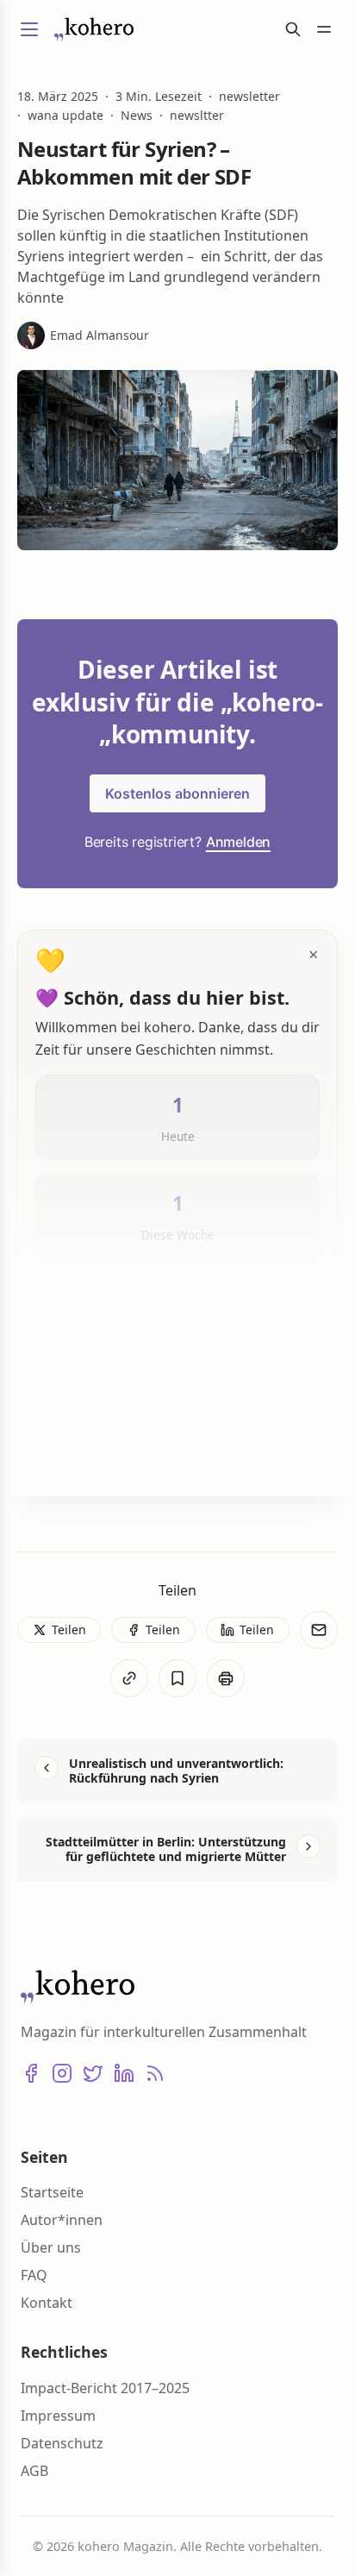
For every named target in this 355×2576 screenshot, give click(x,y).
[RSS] (155, 2073)
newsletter (249, 97)
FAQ (34, 2275)
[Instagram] (62, 2073)
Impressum (58, 2416)
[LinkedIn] (124, 2073)
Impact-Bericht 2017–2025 (105, 2388)
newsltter (197, 116)
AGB (34, 2471)
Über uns (51, 2247)
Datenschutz (62, 2443)
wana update (65, 116)
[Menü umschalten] (29, 29)
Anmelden (238, 842)
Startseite (52, 2192)
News (137, 116)
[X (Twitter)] (93, 2073)
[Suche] (293, 29)
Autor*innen (62, 2220)
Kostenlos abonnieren (177, 793)
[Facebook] (31, 2073)
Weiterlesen (94, 1455)
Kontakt (47, 2303)
